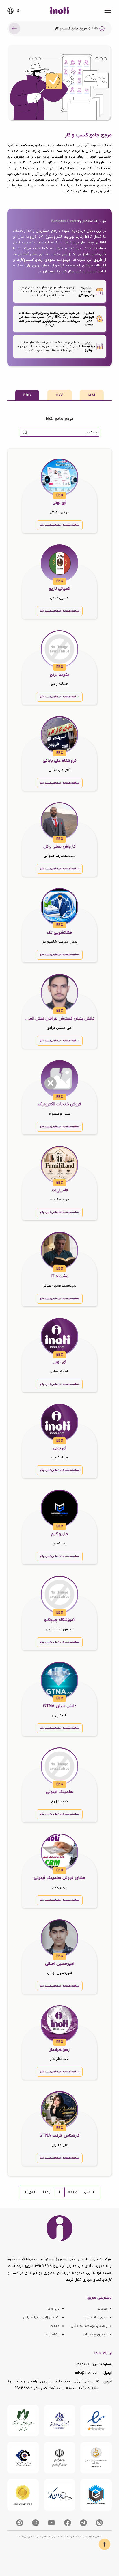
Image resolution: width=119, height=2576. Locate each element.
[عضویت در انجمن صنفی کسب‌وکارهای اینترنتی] (60, 2421)
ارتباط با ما (52, 2335)
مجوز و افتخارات (95, 2317)
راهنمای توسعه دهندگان (89, 2326)
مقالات (55, 2326)
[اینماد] (96, 2421)
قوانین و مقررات (95, 2335)
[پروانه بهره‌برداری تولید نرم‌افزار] (23, 2495)
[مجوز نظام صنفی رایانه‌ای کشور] (23, 2421)
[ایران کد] (60, 2495)
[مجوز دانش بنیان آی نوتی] (60, 2458)
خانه (95, 29)
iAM (92, 395)
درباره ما (53, 2309)
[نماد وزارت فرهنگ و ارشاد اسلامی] (96, 2458)
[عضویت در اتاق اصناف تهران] (23, 2458)
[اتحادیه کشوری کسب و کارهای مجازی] (96, 2495)
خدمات (102, 2309)
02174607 (82, 2364)
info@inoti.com (87, 2373)
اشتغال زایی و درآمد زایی (41, 2317)
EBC (27, 395)
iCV (60, 395)
